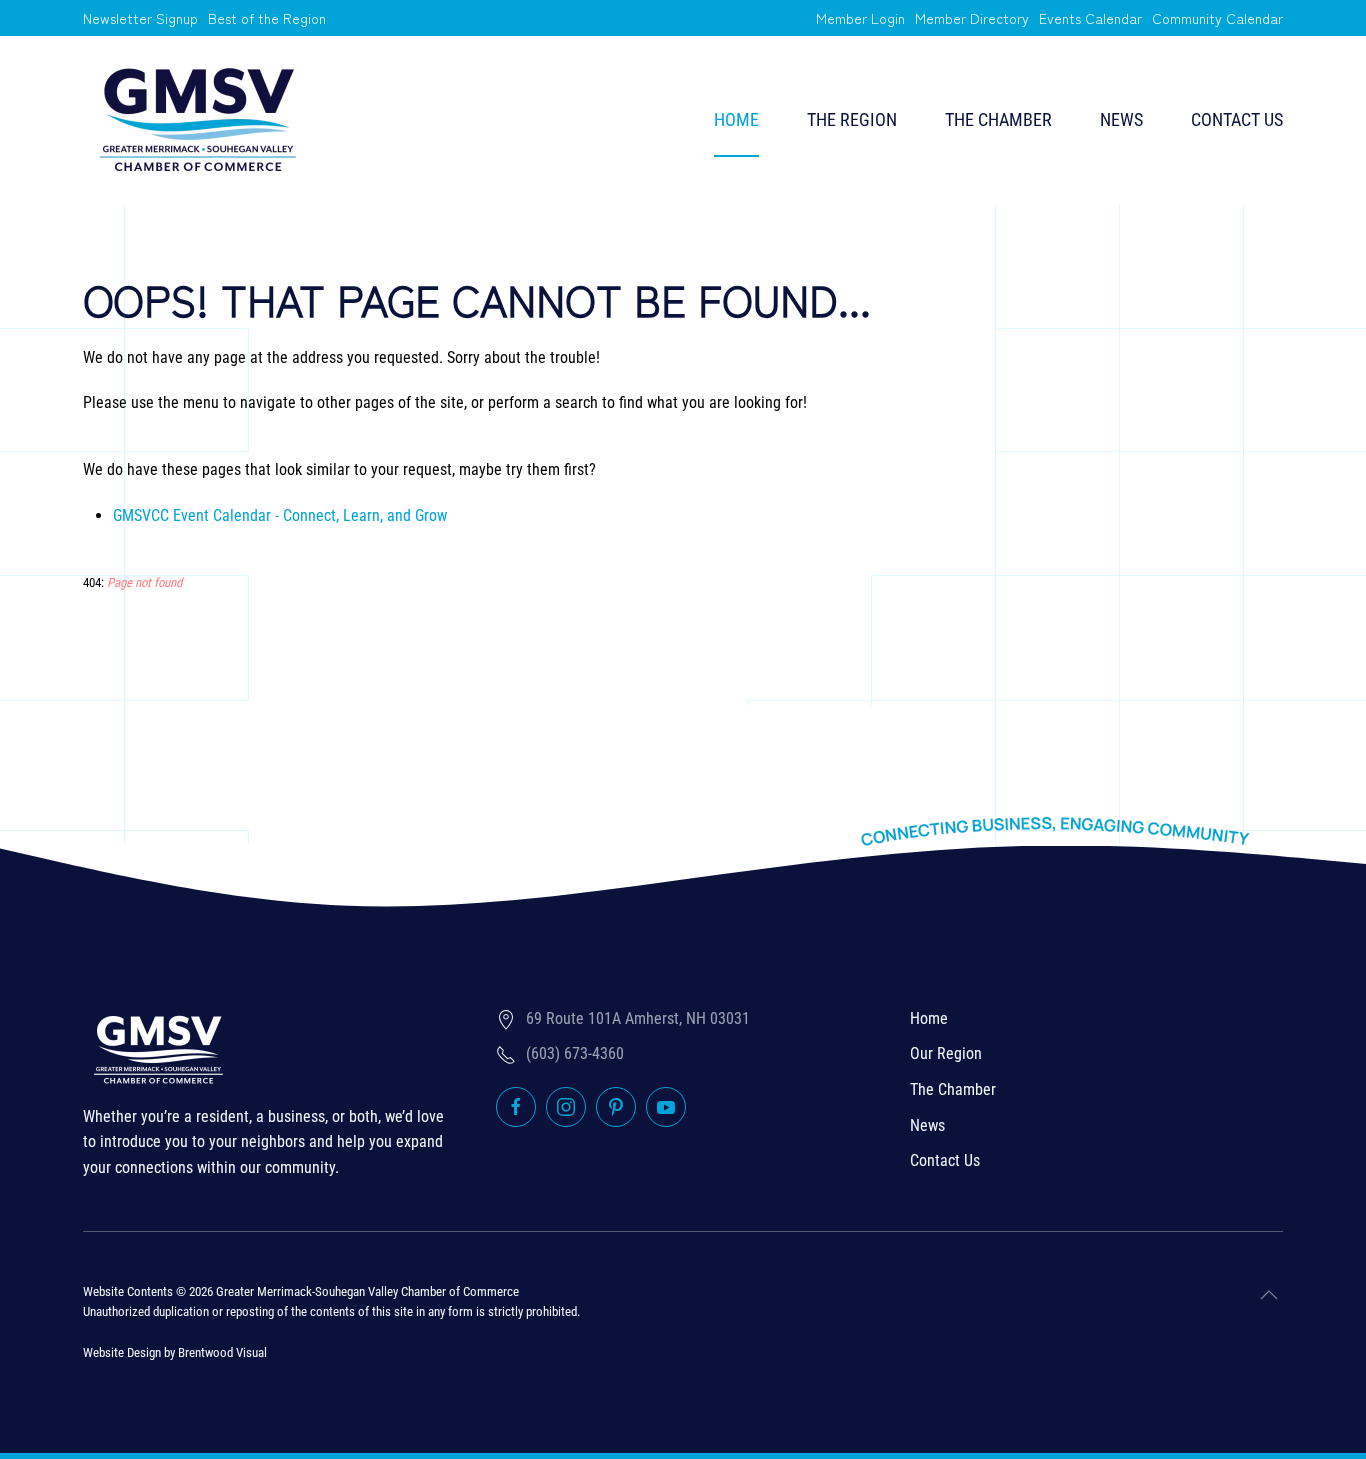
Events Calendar (1090, 18)
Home (736, 119)
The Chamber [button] (998, 119)
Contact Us (1237, 119)
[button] (1269, 1295)
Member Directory (972, 18)
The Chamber (953, 1089)
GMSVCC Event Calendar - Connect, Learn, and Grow (280, 515)
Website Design (122, 1352)
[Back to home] (198, 120)
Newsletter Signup (140, 18)
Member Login (860, 18)
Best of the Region (267, 18)
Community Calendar (1217, 18)
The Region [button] (852, 119)
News (1121, 119)
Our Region (946, 1053)
